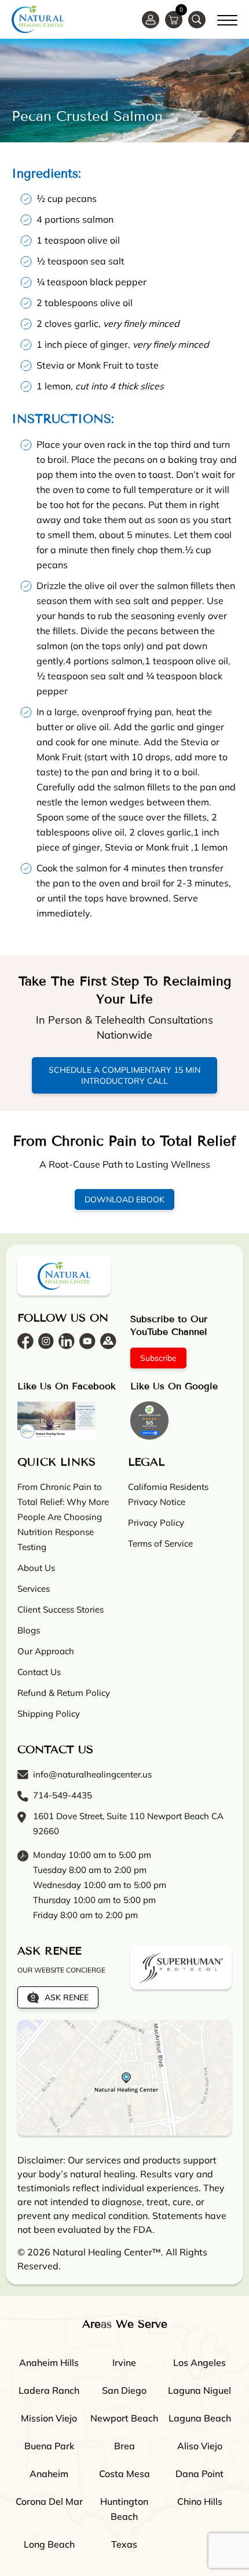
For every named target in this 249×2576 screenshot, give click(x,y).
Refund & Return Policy (64, 1693)
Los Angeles (199, 2362)
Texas (124, 2544)
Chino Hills (200, 2501)
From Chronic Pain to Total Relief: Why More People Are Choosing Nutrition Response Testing (63, 1517)
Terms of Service (160, 1543)
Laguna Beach (200, 2418)
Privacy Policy (156, 1523)
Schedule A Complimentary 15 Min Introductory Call (124, 1075)
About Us (36, 1568)
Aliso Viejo (200, 2446)
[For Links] (227, 19)
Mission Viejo (49, 2418)
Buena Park (49, 2446)
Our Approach (46, 1651)
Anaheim (49, 2474)
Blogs (29, 1630)
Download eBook (124, 1199)
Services (34, 1589)
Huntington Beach (124, 2509)
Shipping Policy (49, 1714)
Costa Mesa (124, 2474)
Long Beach (49, 2544)
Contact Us (39, 1672)
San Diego (124, 2390)
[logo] (38, 19)
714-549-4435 (63, 1795)
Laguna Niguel (199, 2390)
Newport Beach (124, 2418)
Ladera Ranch (49, 2390)
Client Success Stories (61, 1609)
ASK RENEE (67, 1997)
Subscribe (158, 1358)
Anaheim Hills (49, 2362)
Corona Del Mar (49, 2501)
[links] (197, 20)
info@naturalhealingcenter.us (92, 1774)
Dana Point (199, 2474)
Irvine (124, 2362)
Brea (124, 2446)
